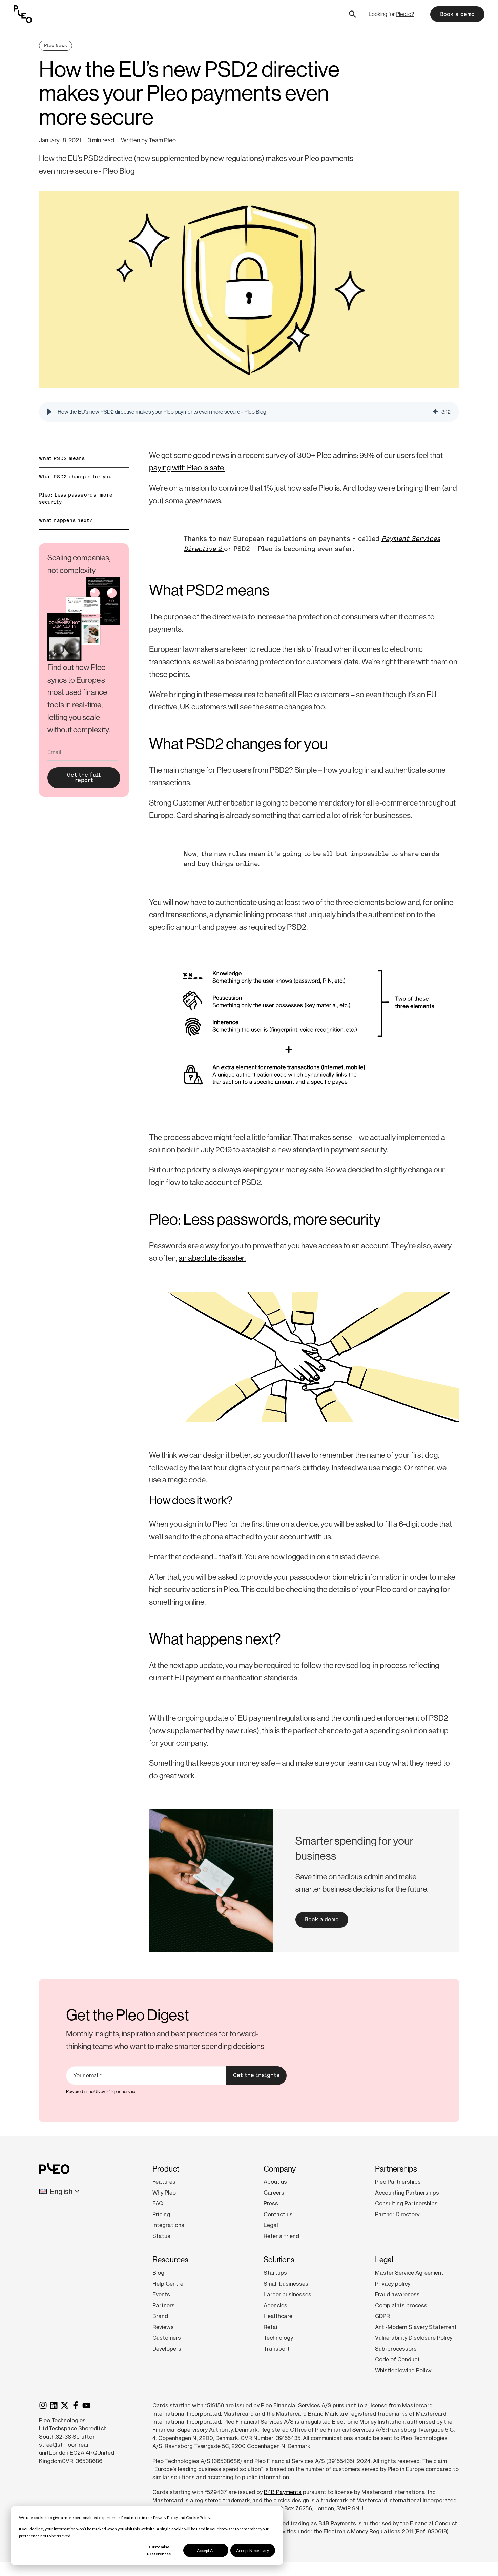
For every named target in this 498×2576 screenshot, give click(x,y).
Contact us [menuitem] (278, 2214)
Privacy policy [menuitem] (393, 2284)
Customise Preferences (159, 2550)
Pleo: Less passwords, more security (76, 498)
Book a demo (457, 14)
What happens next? (66, 520)
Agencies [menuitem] (275, 2305)
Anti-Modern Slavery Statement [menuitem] (416, 2327)
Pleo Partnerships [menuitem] (398, 2182)
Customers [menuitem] (167, 2338)
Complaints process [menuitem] (401, 2305)
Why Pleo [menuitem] (164, 2193)
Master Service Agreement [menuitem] (409, 2273)
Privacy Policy (165, 2518)
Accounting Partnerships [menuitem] (407, 2193)
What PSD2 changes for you (76, 477)
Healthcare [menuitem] (278, 2316)
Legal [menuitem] (271, 2225)
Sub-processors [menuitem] (396, 2349)
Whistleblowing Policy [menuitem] (403, 2370)
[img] (435, 412)
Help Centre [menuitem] (168, 2284)
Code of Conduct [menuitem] (397, 2359)
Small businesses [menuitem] (286, 2284)
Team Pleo (162, 140)
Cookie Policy (198, 2518)
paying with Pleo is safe (187, 468)
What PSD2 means (62, 458)
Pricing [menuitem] (161, 2214)
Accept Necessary (253, 2550)
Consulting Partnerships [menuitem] (406, 2203)
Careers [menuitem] (274, 2193)
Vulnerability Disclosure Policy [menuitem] (414, 2338)
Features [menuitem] (164, 2182)
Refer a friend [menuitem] (281, 2236)
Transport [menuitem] (277, 2349)
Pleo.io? (405, 14)
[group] (249, 412)
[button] (49, 412)
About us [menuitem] (275, 2182)
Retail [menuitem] (271, 2327)
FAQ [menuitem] (158, 2203)
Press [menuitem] (271, 2203)
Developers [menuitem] (167, 2349)
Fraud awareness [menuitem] (397, 2294)
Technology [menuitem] (278, 2338)
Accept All (206, 2550)
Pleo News (56, 46)
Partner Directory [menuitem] (397, 2214)
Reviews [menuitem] (163, 2327)
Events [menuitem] (161, 2294)
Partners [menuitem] (164, 2305)
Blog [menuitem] (158, 2273)
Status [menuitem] (161, 2236)
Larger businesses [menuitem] (287, 2294)
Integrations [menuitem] (168, 2225)
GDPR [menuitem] (382, 2316)
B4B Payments (283, 2492)
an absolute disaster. (212, 1258)
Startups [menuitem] (275, 2273)
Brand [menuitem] (160, 2316)
